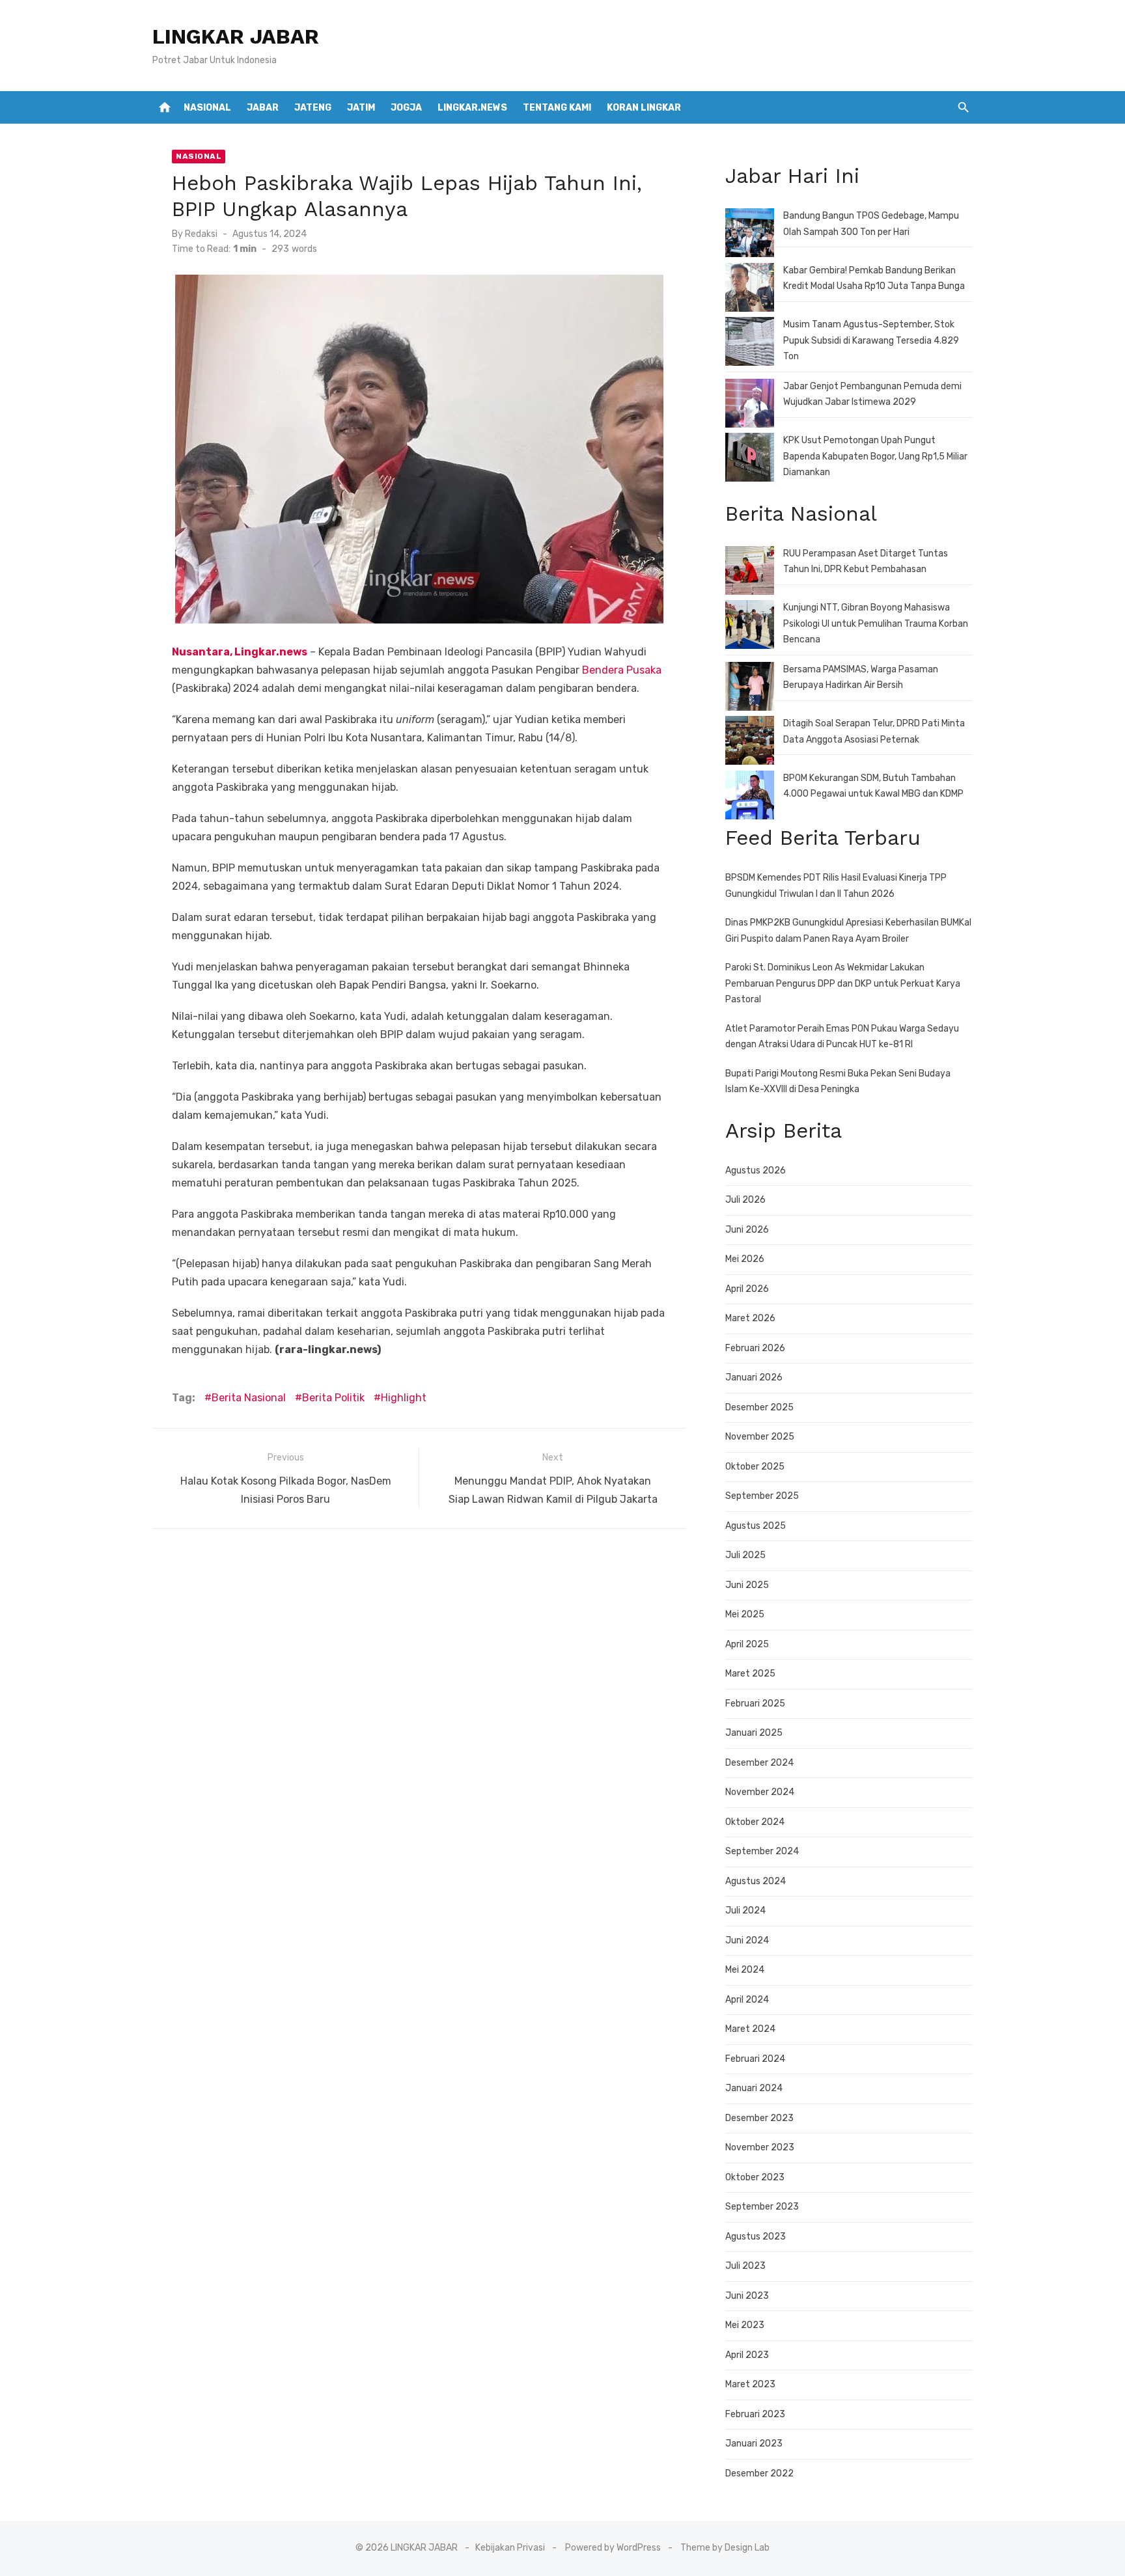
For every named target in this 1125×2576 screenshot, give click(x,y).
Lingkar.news (472, 108)
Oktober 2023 (755, 2177)
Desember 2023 (759, 2118)
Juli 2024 (745, 1911)
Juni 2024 (747, 1940)
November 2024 (760, 1792)
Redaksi (201, 234)
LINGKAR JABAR (236, 36)
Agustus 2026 (756, 1171)
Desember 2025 (759, 1407)
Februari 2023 (755, 2414)
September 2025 (762, 1496)
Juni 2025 (747, 1585)
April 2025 (747, 1644)
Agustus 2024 (756, 1881)
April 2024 (747, 2000)
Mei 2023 (745, 2325)
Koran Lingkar (644, 108)
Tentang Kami (557, 108)
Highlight (404, 1398)
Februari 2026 (755, 1348)
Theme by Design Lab (725, 2548)
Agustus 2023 (756, 2237)
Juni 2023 (747, 2296)
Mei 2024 (745, 1970)
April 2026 (747, 1289)
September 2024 (762, 1851)
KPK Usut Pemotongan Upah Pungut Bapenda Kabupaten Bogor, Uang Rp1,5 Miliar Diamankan (875, 456)
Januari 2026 (754, 1377)
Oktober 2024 (755, 1822)
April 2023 (747, 2355)
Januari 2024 (754, 2088)
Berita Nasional (249, 1398)
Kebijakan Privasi (510, 2548)
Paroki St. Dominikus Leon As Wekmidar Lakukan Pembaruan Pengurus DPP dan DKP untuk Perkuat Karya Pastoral (843, 983)
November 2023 (760, 2147)
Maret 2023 (750, 2384)
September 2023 (762, 2207)
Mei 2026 (745, 1259)
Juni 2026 (747, 1230)
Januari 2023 (754, 2444)
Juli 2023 (745, 2266)
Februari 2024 (755, 2059)
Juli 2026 (745, 1200)
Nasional (207, 108)
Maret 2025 (750, 1674)
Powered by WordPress (613, 2548)
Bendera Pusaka (622, 670)
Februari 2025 (755, 1704)
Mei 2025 (745, 1614)
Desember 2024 (759, 1763)
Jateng (313, 108)
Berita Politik (333, 1398)
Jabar (263, 108)
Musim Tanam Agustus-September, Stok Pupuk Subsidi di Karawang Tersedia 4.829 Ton (871, 340)
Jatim (361, 108)
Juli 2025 (745, 1555)
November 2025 (760, 1437)
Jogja (406, 108)
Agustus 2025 (756, 1526)
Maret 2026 (750, 1318)
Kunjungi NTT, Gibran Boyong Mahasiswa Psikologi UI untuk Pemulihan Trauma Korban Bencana (876, 623)
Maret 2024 (750, 2029)
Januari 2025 (754, 1733)
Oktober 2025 (755, 1467)
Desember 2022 (759, 2473)
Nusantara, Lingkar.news (240, 652)
